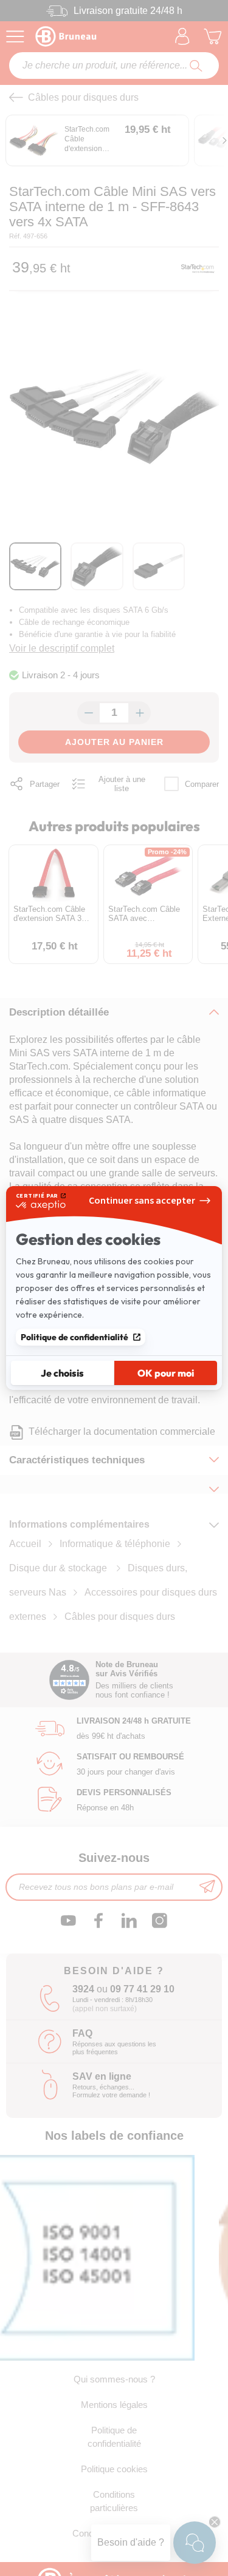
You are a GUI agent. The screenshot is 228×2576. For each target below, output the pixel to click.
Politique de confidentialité (74, 1337)
